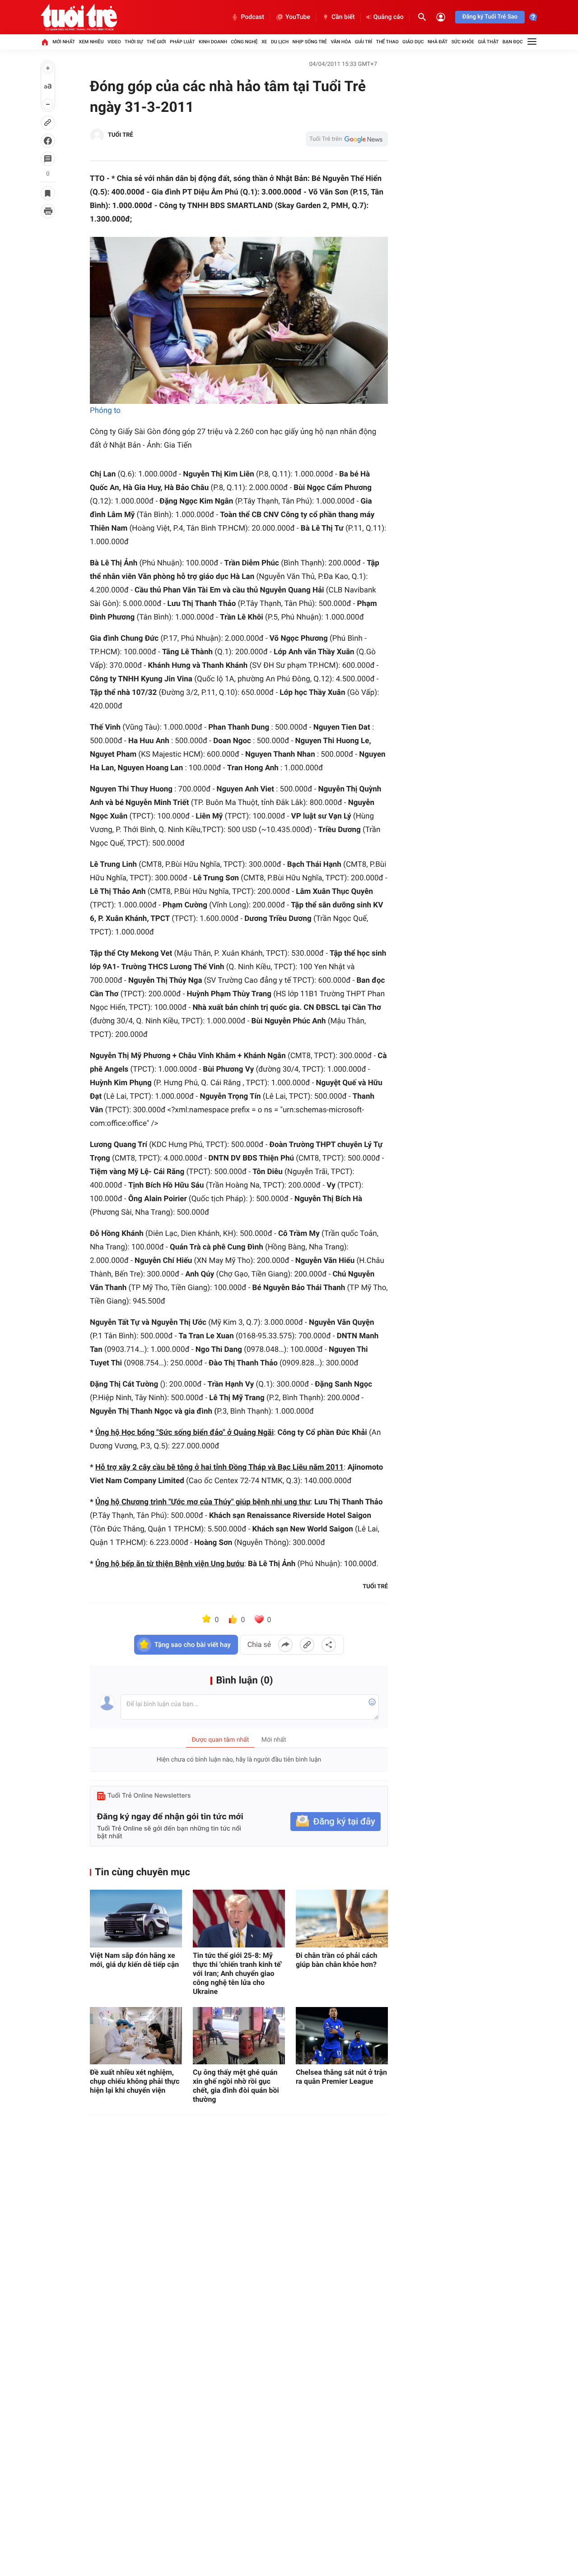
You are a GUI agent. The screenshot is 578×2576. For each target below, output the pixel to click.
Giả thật (488, 42)
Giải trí (364, 42)
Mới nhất (64, 42)
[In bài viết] (48, 211)
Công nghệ (244, 42)
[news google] (347, 139)
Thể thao (387, 42)
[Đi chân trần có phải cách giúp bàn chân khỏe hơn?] (342, 1918)
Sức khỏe (462, 42)
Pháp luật (182, 42)
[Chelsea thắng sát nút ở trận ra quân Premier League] (342, 2036)
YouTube (298, 17)
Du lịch (280, 42)
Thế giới (156, 42)
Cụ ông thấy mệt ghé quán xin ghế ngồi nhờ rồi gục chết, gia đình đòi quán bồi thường (236, 2086)
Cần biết (343, 17)
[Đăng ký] (336, 1822)
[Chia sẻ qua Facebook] (285, 1645)
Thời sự (134, 42)
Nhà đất (438, 42)
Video (114, 42)
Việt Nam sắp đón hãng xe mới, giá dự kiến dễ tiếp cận (134, 1960)
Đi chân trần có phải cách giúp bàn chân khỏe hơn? (337, 1960)
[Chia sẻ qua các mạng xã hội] (329, 1645)
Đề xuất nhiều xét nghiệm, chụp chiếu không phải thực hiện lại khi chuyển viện (135, 2081)
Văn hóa (341, 42)
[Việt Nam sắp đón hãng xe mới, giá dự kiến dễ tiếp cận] (136, 1918)
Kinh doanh (213, 42)
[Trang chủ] (45, 42)
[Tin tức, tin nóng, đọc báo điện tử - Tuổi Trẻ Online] (79, 17)
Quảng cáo (389, 17)
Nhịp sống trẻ (310, 42)
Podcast (252, 17)
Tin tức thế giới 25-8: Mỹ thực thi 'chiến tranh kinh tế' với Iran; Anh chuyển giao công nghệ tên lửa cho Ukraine (237, 1973)
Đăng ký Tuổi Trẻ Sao (490, 17)
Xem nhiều (91, 42)
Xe (264, 42)
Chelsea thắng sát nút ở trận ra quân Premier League (341, 2077)
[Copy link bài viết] (307, 1645)
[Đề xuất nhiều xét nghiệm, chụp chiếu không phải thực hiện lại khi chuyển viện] (136, 2036)
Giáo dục (413, 42)
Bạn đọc (513, 42)
